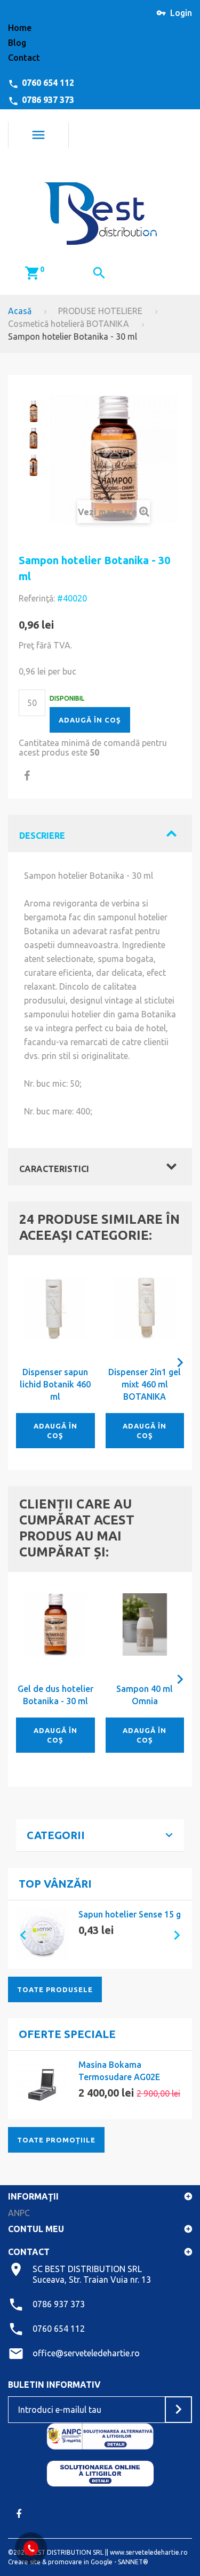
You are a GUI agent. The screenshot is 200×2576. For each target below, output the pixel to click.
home (20, 28)
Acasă (20, 311)
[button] (19, 1935)
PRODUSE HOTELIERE (100, 311)
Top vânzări (55, 1884)
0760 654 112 (48, 83)
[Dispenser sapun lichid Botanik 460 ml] (55, 1308)
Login (181, 13)
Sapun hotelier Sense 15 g (130, 1914)
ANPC (19, 2213)
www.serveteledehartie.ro (149, 2552)
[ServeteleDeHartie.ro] (100, 210)
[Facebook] (19, 2514)
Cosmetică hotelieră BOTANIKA (69, 324)
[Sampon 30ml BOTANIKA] (34, 411)
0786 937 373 (48, 100)
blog (17, 43)
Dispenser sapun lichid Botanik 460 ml (55, 1384)
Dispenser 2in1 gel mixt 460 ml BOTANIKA (145, 1384)
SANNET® (133, 2562)
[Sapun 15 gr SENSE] (42, 1935)
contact (24, 58)
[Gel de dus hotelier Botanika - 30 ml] (55, 1625)
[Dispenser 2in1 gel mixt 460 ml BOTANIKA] (145, 1308)
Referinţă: (37, 598)
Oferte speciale (67, 2034)
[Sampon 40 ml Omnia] (145, 1625)
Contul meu (36, 2229)
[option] (100, 1935)
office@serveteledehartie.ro (86, 2353)
